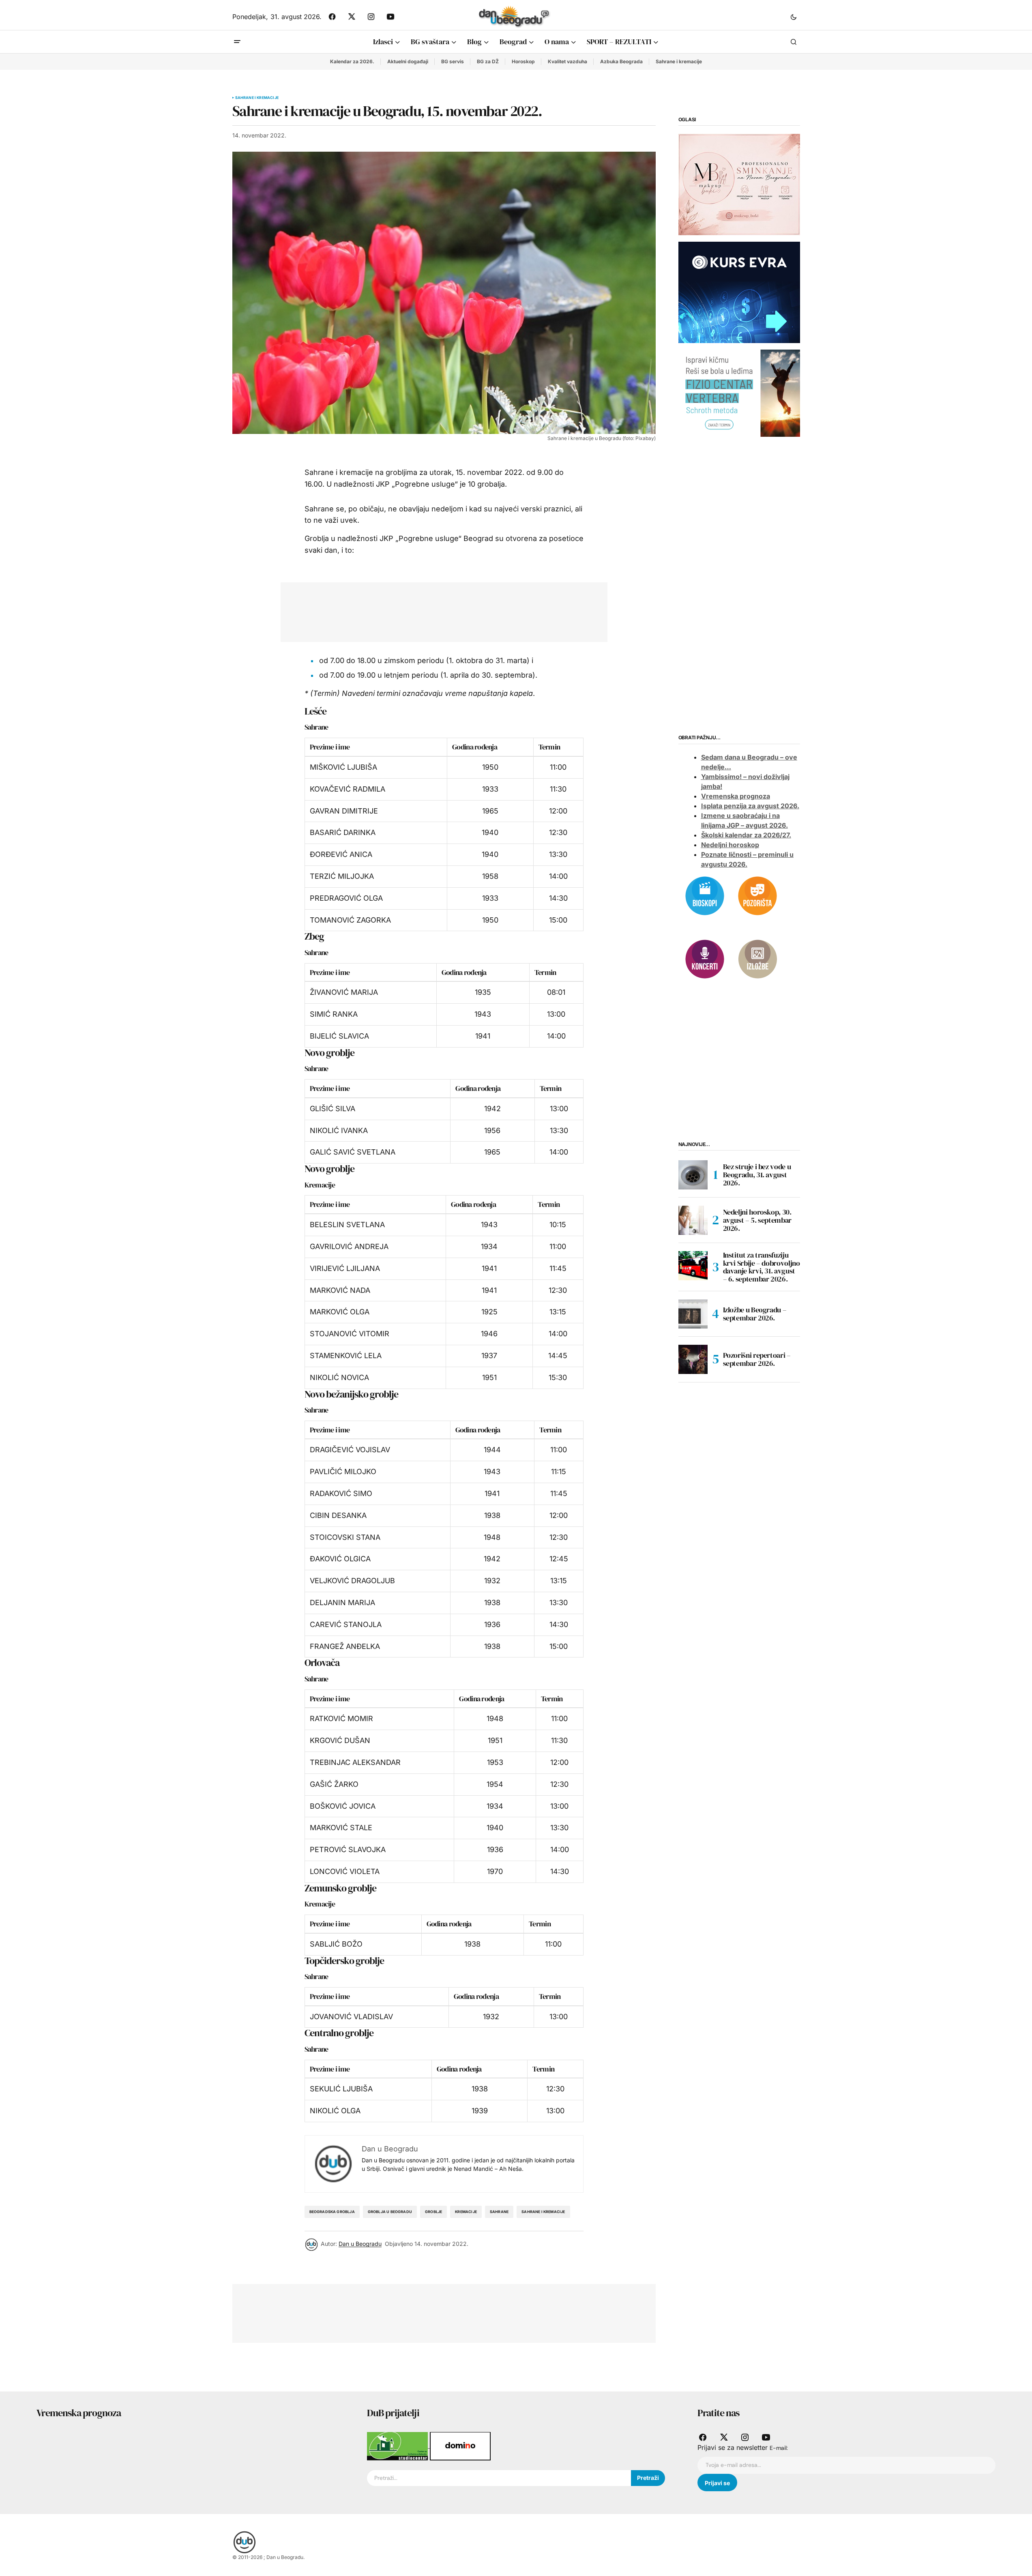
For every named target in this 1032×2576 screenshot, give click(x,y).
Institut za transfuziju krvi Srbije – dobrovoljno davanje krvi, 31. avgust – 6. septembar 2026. (762, 1267)
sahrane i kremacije (543, 2212)
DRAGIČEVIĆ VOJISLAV (350, 1450)
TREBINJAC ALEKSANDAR (355, 1762)
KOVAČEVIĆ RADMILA (348, 789)
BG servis (453, 61)
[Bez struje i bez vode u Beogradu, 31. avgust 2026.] (693, 1175)
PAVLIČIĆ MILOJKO (343, 1472)
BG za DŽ (488, 61)
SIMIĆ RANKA (334, 1014)
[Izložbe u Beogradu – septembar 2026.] (693, 1314)
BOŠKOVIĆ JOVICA (343, 1806)
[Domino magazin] (460, 2445)
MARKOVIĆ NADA (340, 1290)
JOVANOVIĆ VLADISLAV (351, 2017)
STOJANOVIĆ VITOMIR (350, 1334)
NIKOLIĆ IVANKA (339, 1130)
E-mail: (779, 2448)
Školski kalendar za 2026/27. (746, 835)
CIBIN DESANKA (338, 1515)
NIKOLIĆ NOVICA (339, 1377)
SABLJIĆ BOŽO (336, 1944)
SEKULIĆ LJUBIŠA (341, 2089)
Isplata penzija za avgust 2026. (750, 806)
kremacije (466, 2212)
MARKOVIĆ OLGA (340, 1312)
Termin (549, 747)
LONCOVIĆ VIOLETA (345, 1871)
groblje (433, 2212)
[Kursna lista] (739, 184)
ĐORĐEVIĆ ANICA (341, 854)
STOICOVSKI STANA (345, 1537)
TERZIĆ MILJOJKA (342, 876)
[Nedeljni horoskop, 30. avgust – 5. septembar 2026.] (693, 1220)
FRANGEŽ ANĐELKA (345, 1646)
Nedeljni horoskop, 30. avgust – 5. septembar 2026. (757, 1220)
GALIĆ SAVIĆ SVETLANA (353, 1152)
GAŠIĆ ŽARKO (334, 1784)
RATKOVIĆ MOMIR (341, 1718)
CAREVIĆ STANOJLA (346, 1624)
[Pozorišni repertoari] (757, 895)
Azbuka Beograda (621, 61)
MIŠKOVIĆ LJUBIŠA (343, 767)
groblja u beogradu (390, 2212)
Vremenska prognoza (736, 796)
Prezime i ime (330, 747)
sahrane (499, 2212)
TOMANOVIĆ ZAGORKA (350, 920)
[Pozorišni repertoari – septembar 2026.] (693, 1359)
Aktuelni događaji (408, 61)
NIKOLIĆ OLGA (335, 2111)
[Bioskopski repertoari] (705, 895)
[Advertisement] (438, 610)
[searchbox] (499, 2478)
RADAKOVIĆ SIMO (341, 1493)
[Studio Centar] (398, 2445)
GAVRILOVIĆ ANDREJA (349, 1246)
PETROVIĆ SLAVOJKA (348, 1849)
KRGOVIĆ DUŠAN (340, 1740)
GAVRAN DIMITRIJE (344, 811)
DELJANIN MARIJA (342, 1602)
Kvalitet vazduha (567, 61)
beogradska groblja (332, 2212)
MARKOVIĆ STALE (341, 1828)
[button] (794, 17)
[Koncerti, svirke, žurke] (705, 958)
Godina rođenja (475, 747)
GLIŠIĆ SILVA (333, 1109)
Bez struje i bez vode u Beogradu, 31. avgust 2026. (757, 1175)
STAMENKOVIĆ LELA (346, 1356)
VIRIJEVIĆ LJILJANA (345, 1268)
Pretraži (648, 2478)
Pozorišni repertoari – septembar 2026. (757, 1359)
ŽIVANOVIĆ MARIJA (344, 992)
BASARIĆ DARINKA (343, 832)
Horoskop (523, 61)
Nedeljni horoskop (730, 845)
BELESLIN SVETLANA (347, 1225)
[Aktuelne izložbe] (757, 958)
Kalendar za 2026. (352, 61)
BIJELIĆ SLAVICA (339, 1036)
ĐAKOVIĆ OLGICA (340, 1559)
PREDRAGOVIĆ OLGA (346, 898)
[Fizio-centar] (739, 393)
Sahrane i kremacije (679, 61)
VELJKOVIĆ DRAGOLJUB (352, 1581)
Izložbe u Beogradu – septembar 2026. (755, 1314)
